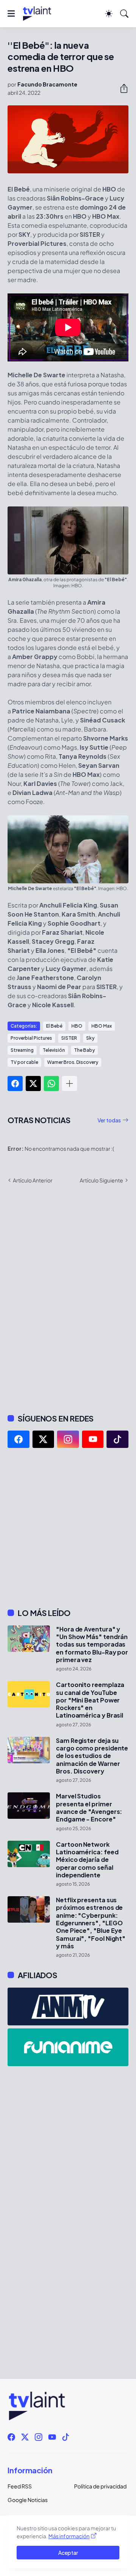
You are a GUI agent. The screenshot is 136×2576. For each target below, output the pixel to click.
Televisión (54, 1050)
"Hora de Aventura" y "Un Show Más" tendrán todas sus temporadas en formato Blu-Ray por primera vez (92, 1645)
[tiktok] (117, 1439)
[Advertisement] (68, 1528)
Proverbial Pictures (31, 1038)
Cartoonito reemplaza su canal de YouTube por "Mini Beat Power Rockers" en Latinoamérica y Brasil (90, 1700)
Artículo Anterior (33, 1180)
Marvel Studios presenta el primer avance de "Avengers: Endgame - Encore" (89, 1808)
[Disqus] (68, 1298)
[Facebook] (15, 1083)
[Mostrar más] (70, 1083)
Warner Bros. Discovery (73, 1062)
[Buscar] (124, 14)
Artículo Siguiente (101, 1180)
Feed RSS (20, 2486)
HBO (77, 1026)
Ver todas (109, 1120)
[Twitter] (33, 1083)
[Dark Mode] (109, 14)
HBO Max (102, 1026)
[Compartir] (121, 88)
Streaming (22, 1050)
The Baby (84, 1050)
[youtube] (93, 1439)
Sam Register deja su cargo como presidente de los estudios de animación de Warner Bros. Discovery (92, 1756)
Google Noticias (28, 2500)
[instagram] (68, 1439)
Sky (90, 1038)
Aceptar (68, 2553)
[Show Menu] (11, 14)
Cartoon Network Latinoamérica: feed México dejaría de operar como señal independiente (87, 1860)
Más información (69, 2536)
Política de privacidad (100, 2486)
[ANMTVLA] (68, 2006)
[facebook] (19, 1439)
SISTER (69, 1038)
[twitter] (43, 1439)
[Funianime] (68, 2047)
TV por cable (24, 1062)
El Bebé (54, 1026)
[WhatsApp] (51, 1083)
